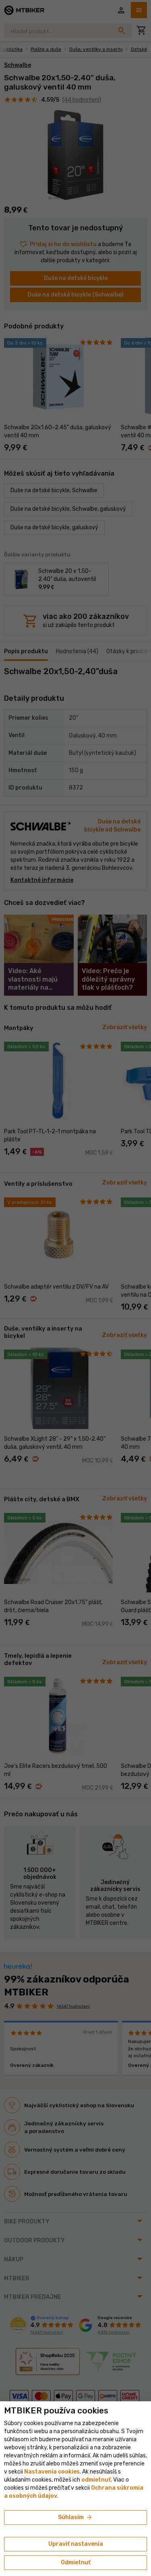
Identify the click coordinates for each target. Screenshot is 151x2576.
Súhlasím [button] (75, 2518)
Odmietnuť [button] (76, 2562)
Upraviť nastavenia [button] (76, 2544)
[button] (96, 2480)
